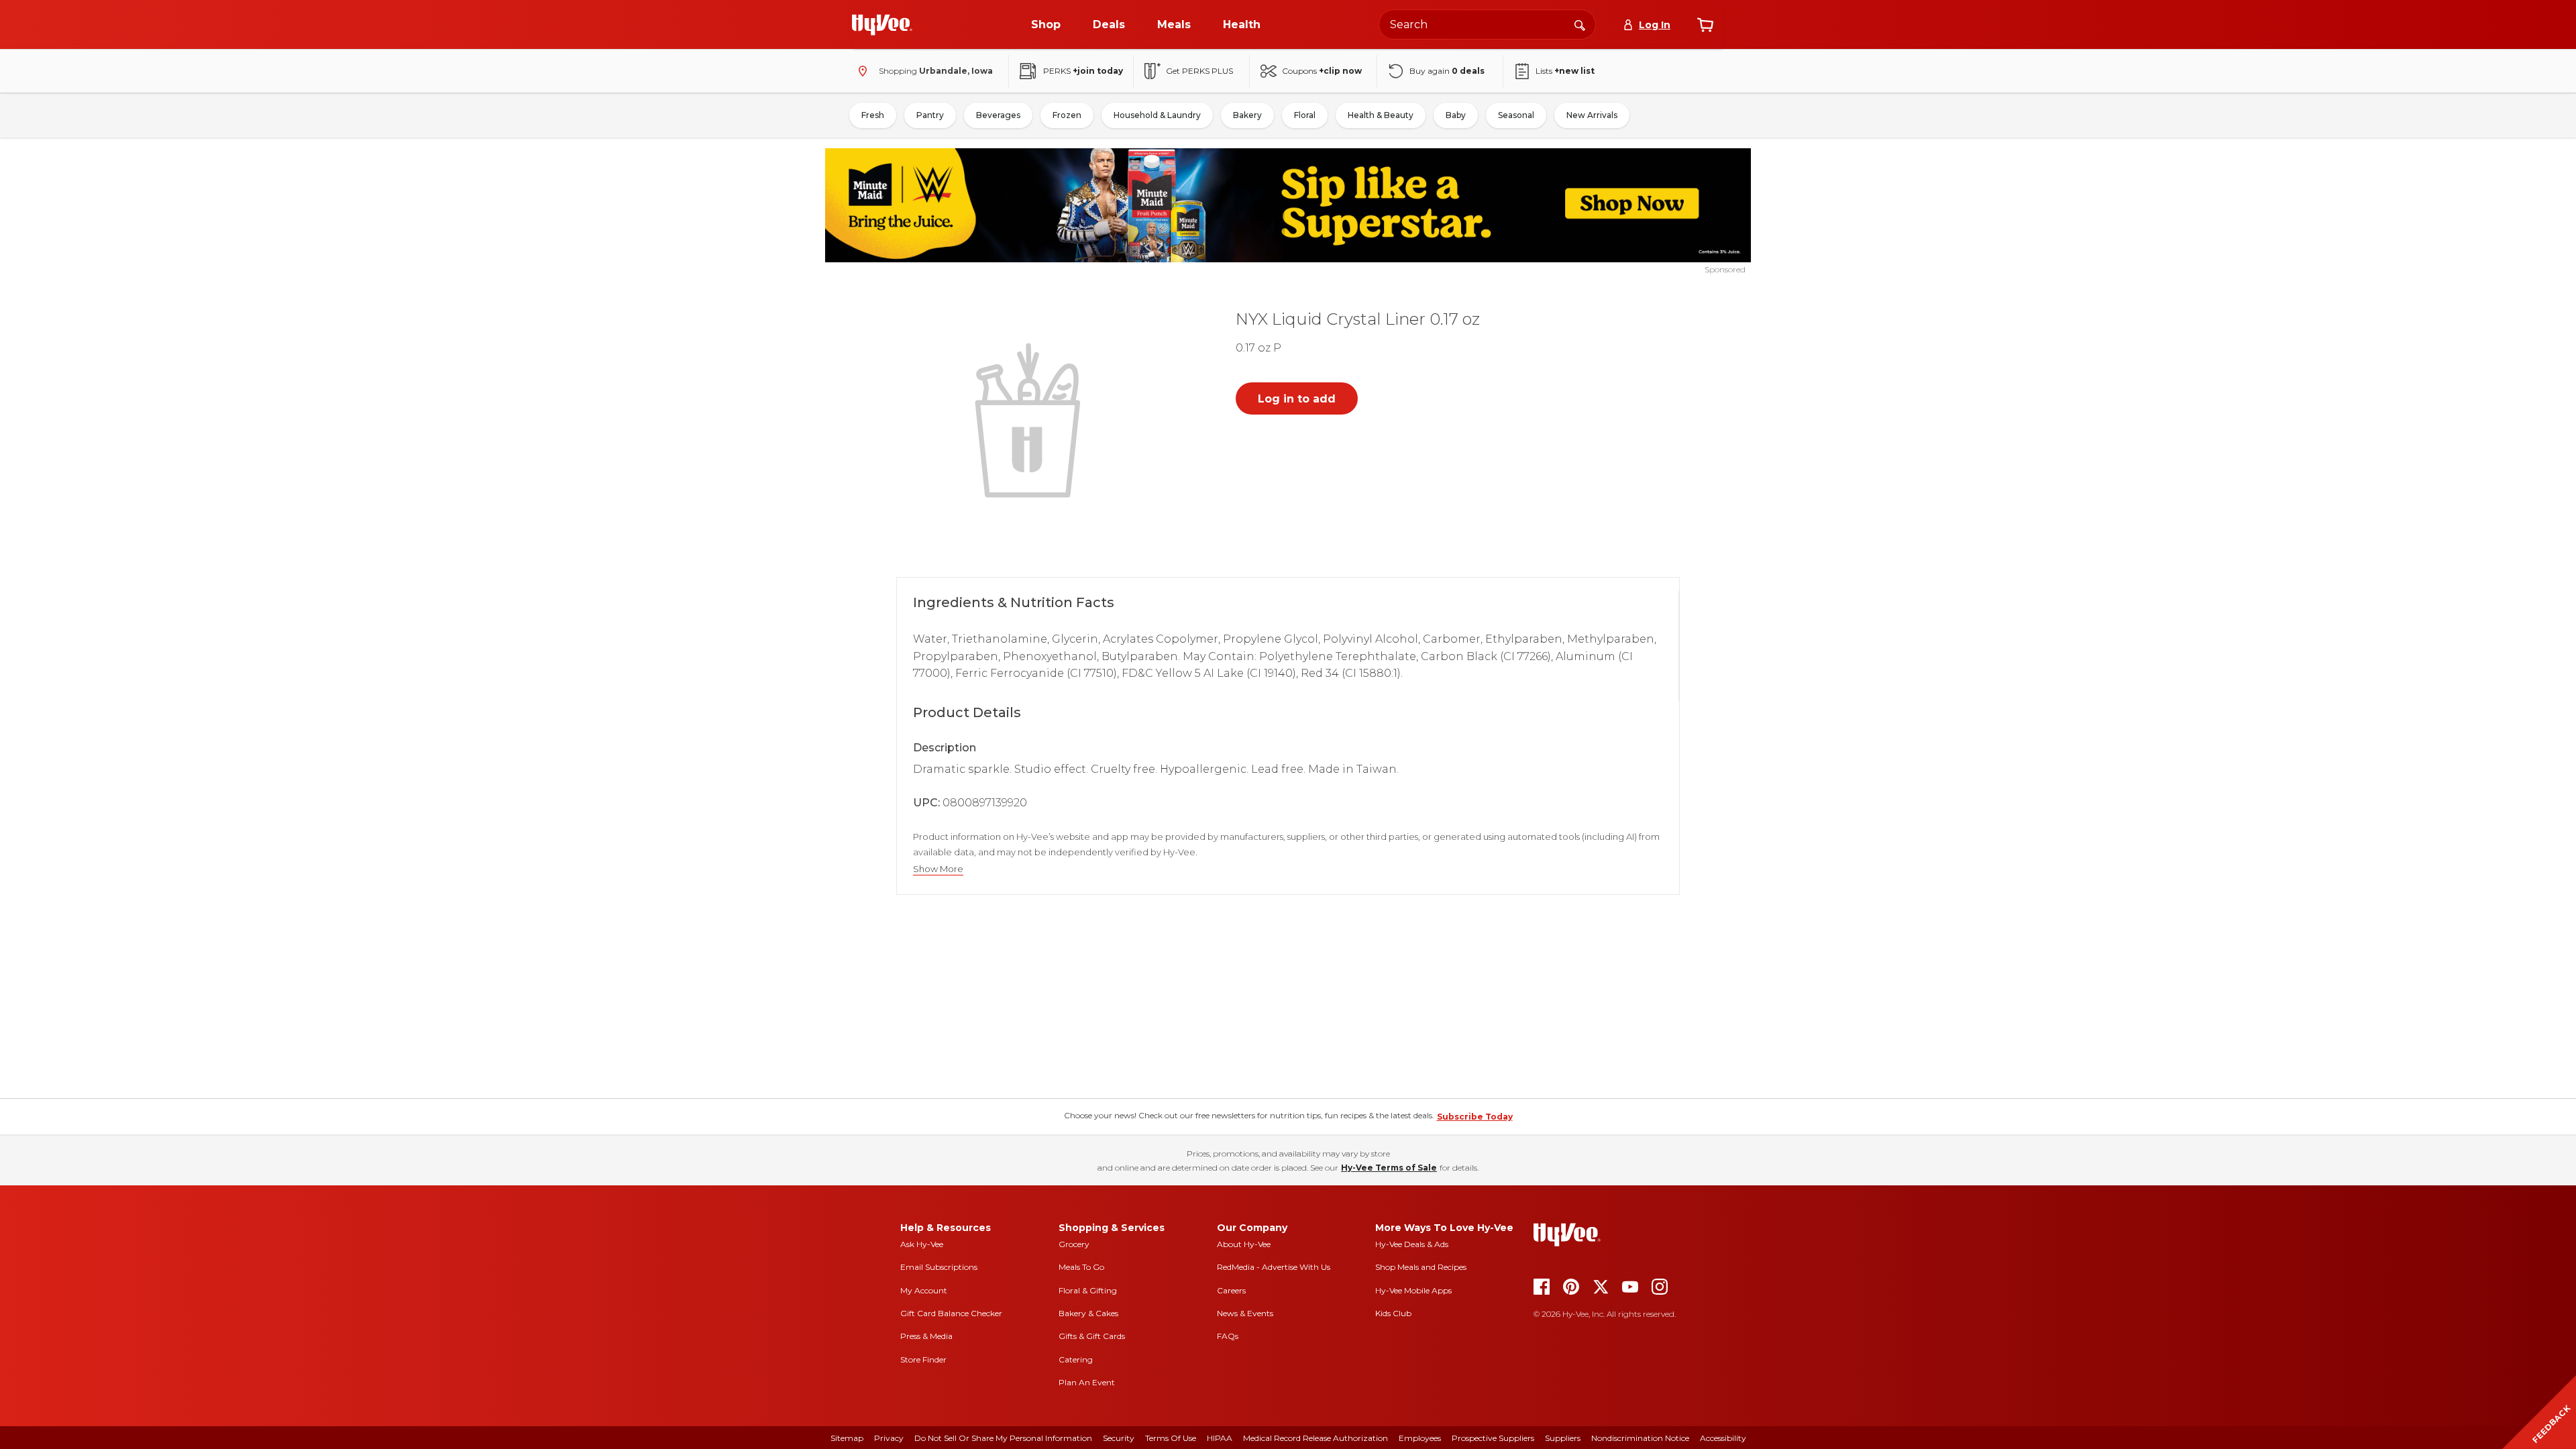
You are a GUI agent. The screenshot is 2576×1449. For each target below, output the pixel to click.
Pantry (930, 115)
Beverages (998, 115)
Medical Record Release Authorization (1316, 1438)
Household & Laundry (1157, 115)
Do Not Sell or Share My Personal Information (1003, 1438)
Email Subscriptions (939, 1267)
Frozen (1067, 115)
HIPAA (1220, 1438)
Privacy (889, 1438)
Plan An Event (1087, 1382)
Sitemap (847, 1438)
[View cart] (1705, 25)
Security (1119, 1438)
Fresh (873, 115)
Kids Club (1393, 1313)
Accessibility (1723, 1438)
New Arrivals (1592, 115)
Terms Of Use (1171, 1438)
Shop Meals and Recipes (1421, 1267)
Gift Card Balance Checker (951, 1313)
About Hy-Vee (1244, 1244)
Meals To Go (1081, 1267)
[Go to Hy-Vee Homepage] (882, 25)
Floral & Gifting (1088, 1290)
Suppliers (1563, 1438)
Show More (938, 869)
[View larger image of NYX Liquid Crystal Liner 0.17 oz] (1030, 419)
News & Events (1245, 1313)
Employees (1420, 1438)
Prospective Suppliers (1493, 1438)
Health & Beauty (1381, 115)
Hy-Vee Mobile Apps (1413, 1290)
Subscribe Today (1475, 1117)
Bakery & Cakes (1088, 1313)
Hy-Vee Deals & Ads (1412, 1244)
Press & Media (926, 1336)
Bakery (1247, 115)
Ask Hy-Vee (922, 1244)
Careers (1231, 1290)
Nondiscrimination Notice (1640, 1438)
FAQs (1228, 1336)
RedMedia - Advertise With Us (1274, 1267)
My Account (924, 1290)
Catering (1076, 1359)
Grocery (1074, 1244)
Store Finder (923, 1359)
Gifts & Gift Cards (1092, 1336)
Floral (1305, 115)
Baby (1456, 115)
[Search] (1580, 24)
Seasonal (1516, 115)
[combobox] (1487, 24)
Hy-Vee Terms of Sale (1389, 1168)
